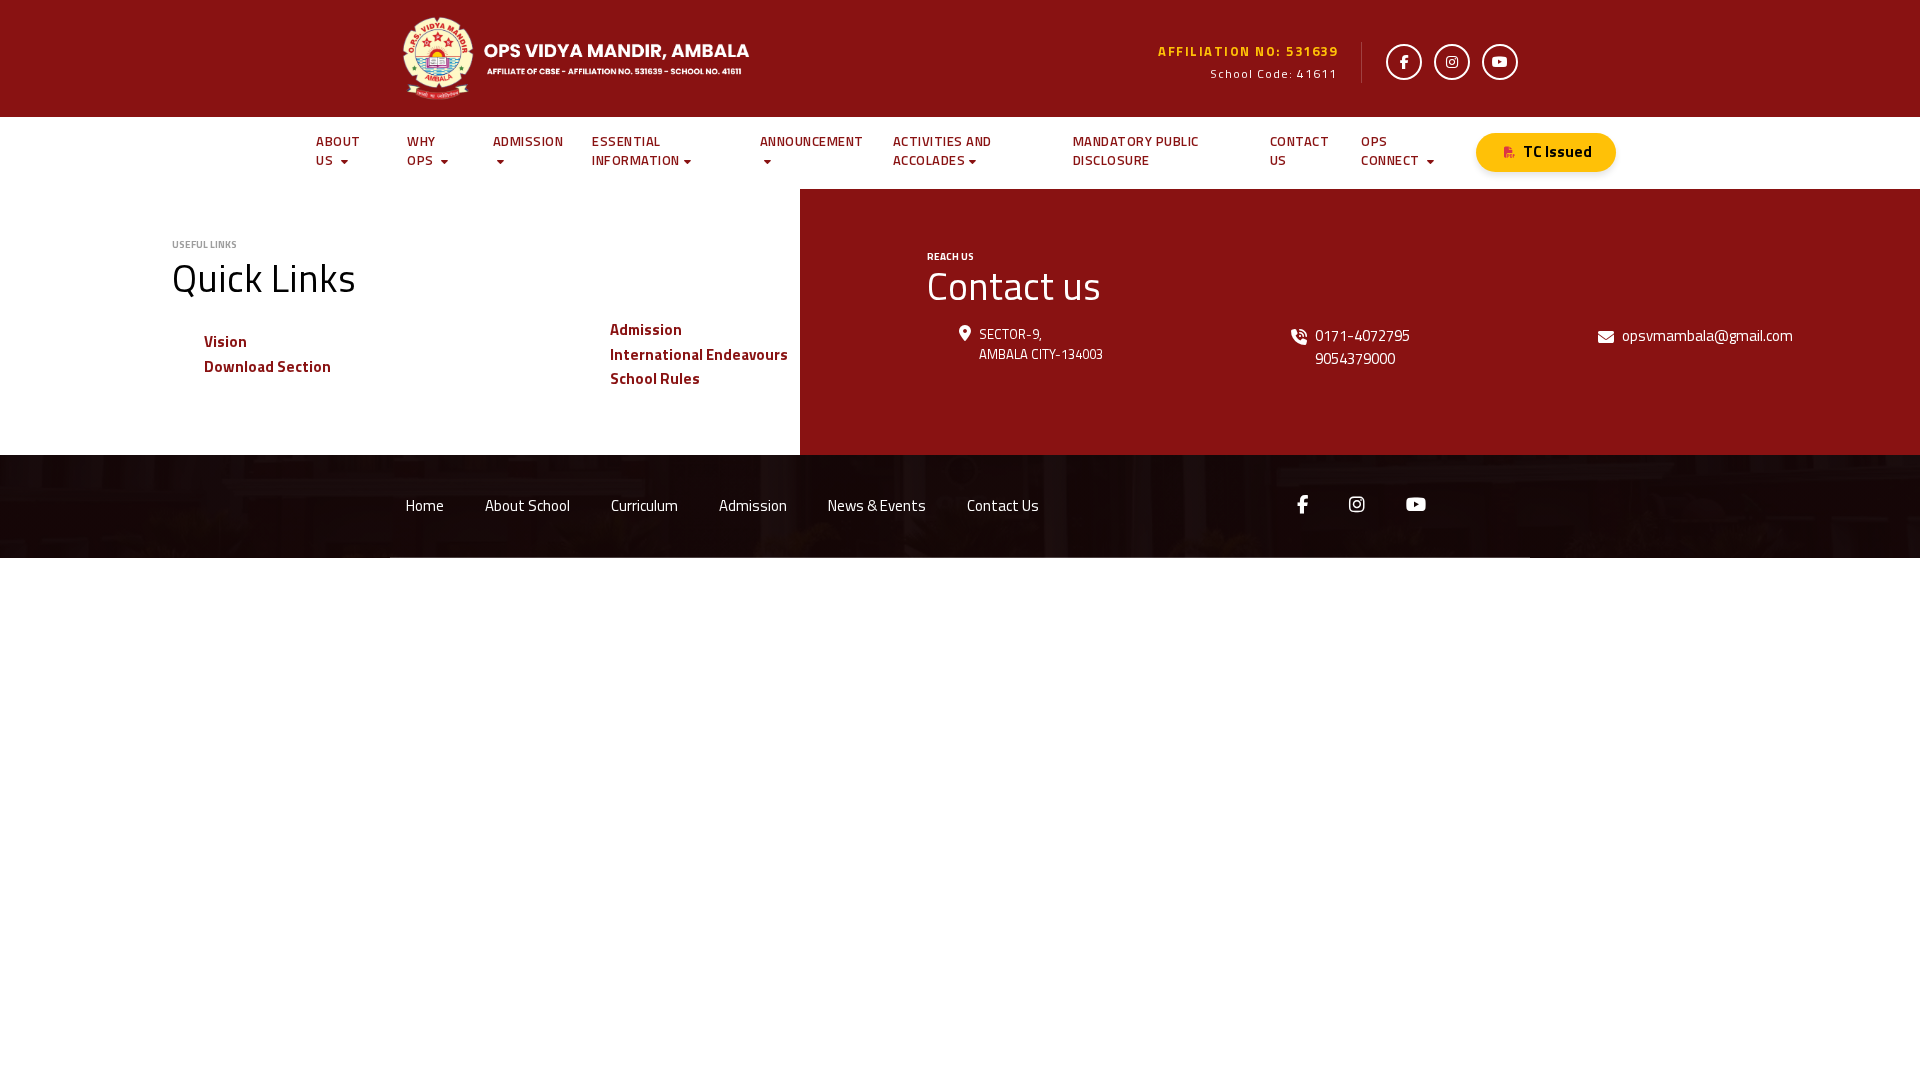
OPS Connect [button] (1392, 151)
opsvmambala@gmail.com (1707, 335)
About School (527, 505)
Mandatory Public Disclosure (1136, 151)
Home (425, 505)
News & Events (877, 505)
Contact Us (1003, 505)
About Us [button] (338, 151)
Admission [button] (528, 141)
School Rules (655, 378)
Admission (646, 329)
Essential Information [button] (636, 151)
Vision (225, 341)
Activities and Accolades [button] (942, 151)
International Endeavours (699, 354)
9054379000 (1355, 358)
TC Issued (1557, 151)
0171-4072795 (1362, 335)
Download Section (267, 366)
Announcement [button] (812, 141)
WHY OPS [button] (422, 151)
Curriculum (644, 505)
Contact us (1300, 151)
